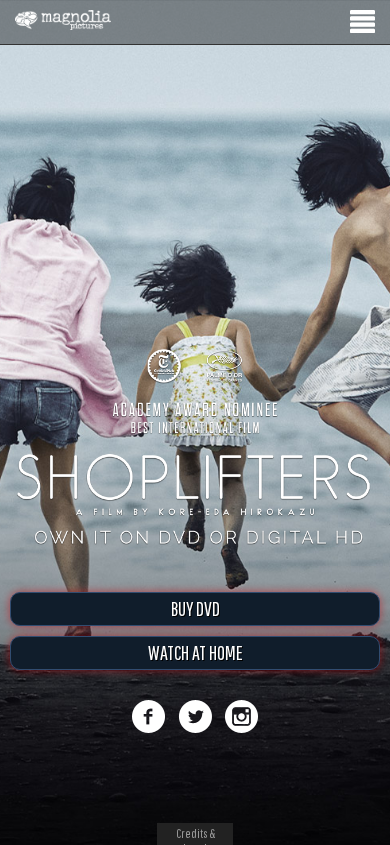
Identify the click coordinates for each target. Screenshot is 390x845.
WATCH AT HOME (195, 652)
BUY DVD (195, 608)
